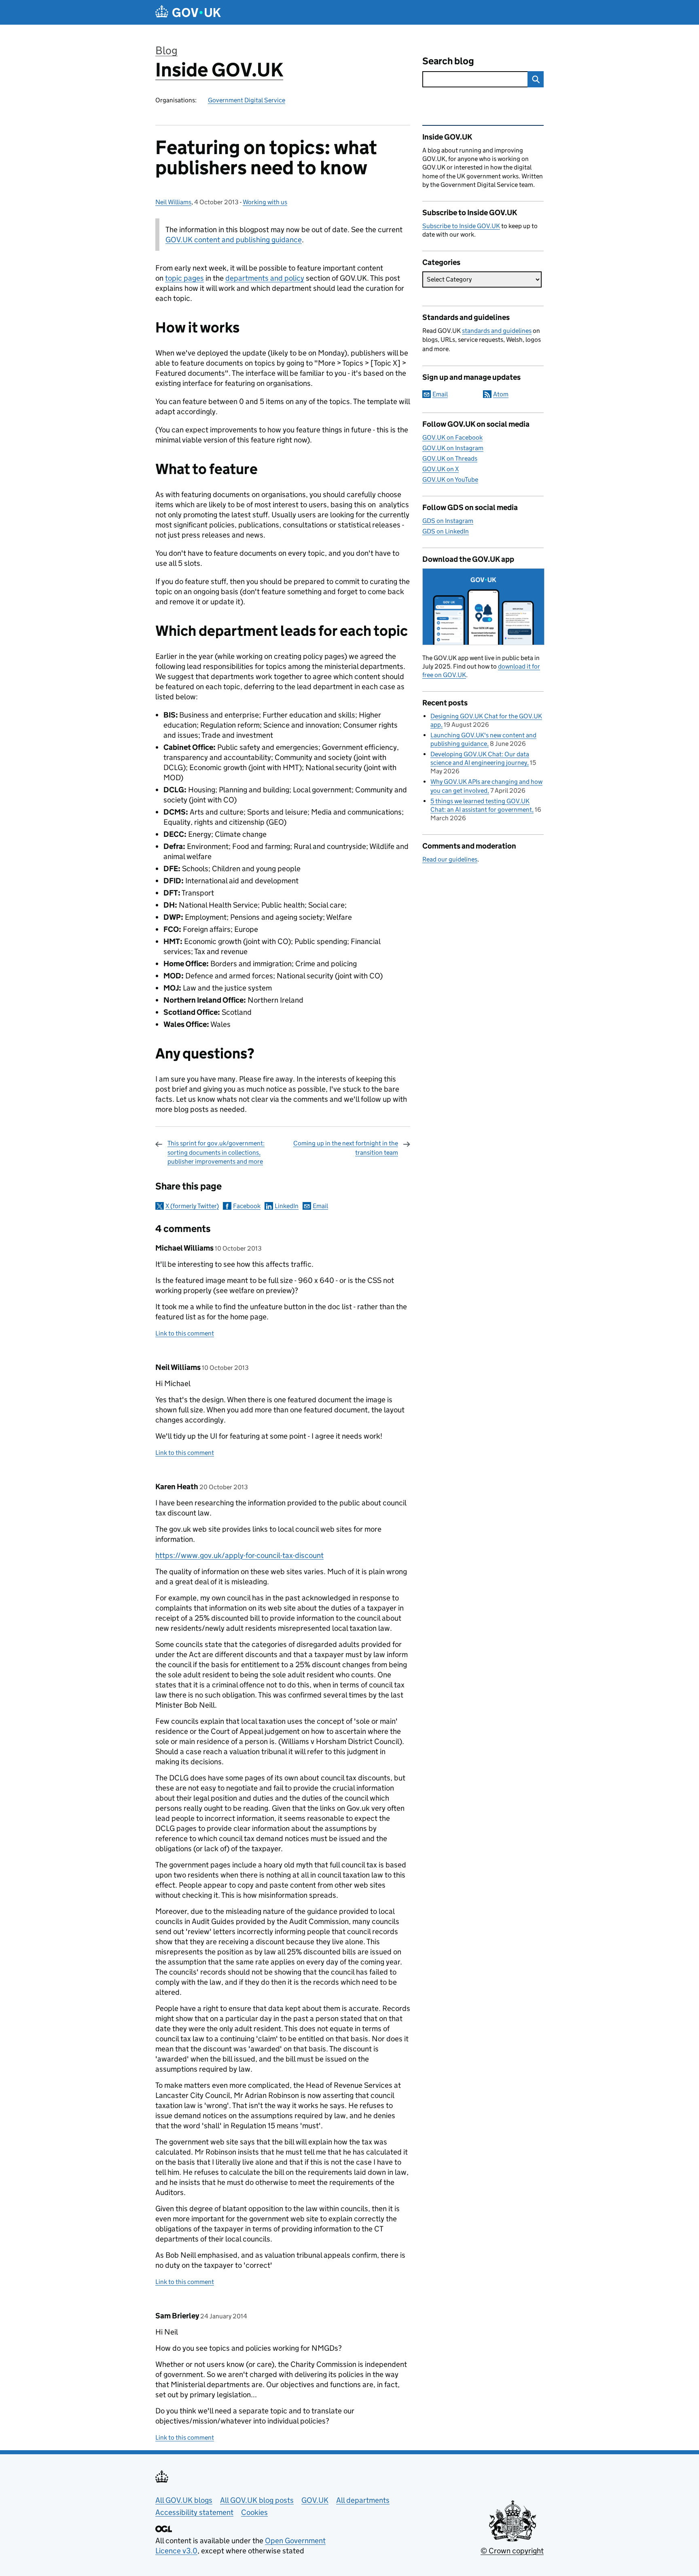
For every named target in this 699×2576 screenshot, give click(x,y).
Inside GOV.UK (219, 70)
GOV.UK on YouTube (450, 479)
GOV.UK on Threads (450, 458)
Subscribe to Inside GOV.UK (461, 226)
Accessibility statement (194, 2512)
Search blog (448, 61)
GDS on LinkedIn (446, 531)
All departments (363, 2500)
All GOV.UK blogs (184, 2500)
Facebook (247, 1206)
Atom (501, 394)
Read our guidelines (450, 859)
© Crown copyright (512, 2551)
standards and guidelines (497, 331)
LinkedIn (287, 1206)
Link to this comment (185, 1333)
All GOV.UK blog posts (257, 2500)
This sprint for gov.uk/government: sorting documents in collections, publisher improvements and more (216, 1152)
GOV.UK (315, 2500)
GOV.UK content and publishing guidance (234, 240)
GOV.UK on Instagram (453, 448)
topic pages (184, 278)
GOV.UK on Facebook (452, 437)
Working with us (265, 202)
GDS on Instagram (448, 521)
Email (320, 1206)
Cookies (254, 2512)
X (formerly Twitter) (192, 1206)
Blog (166, 50)
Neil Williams (173, 202)
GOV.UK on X (441, 469)
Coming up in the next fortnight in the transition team (346, 1148)
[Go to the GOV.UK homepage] (188, 12)
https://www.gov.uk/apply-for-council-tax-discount (239, 1555)
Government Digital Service (247, 100)
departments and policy (265, 278)
